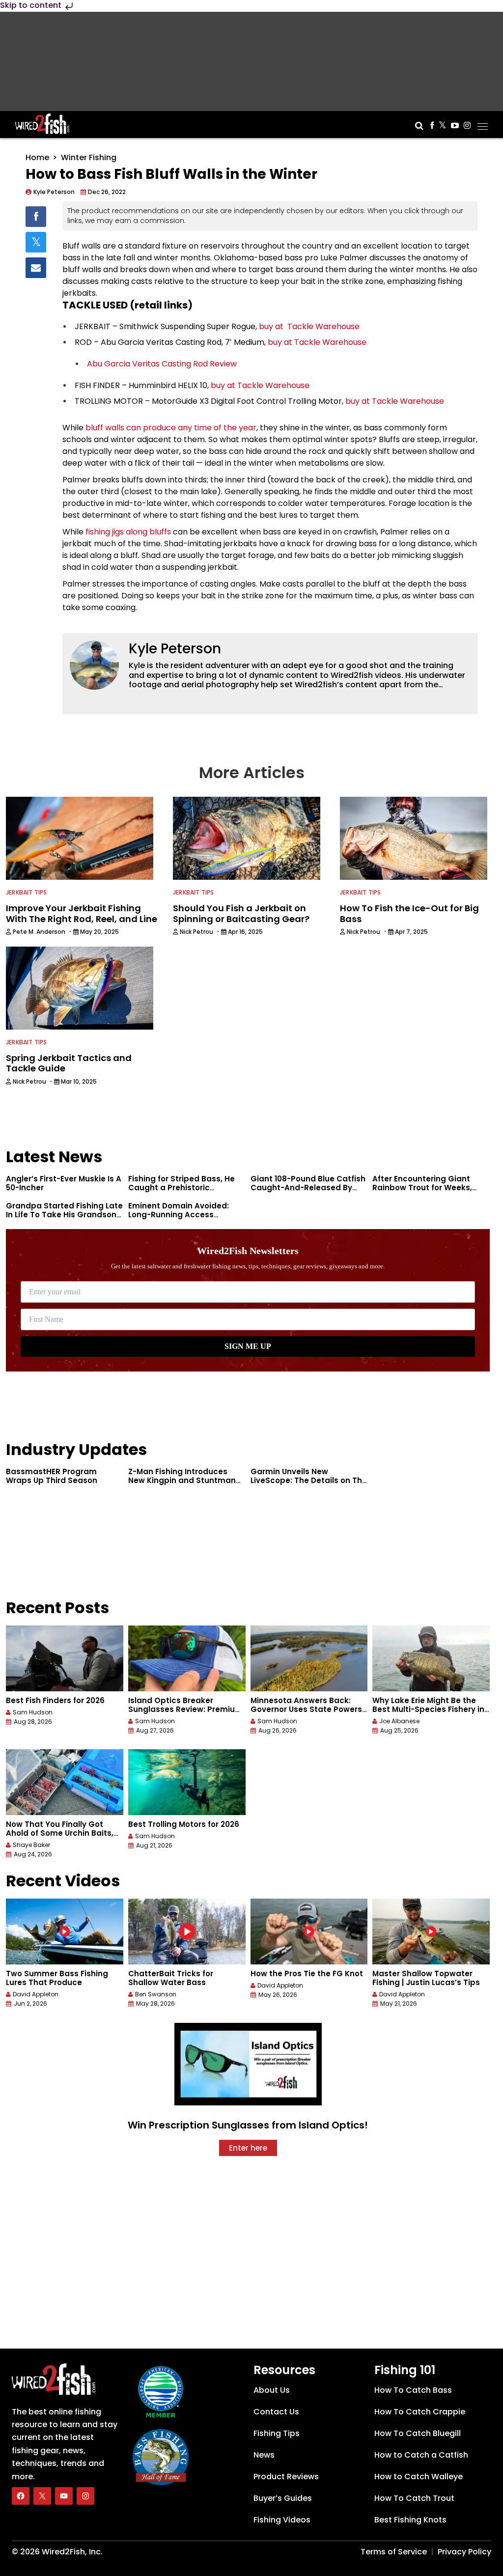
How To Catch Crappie (420, 2412)
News (264, 2455)
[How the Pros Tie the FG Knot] (309, 1932)
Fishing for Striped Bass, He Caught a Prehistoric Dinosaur (182, 1188)
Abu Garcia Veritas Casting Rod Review (162, 364)
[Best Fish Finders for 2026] (65, 1658)
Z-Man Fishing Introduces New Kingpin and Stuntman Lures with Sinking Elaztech (182, 1480)
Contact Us (276, 2412)
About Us (272, 2390)
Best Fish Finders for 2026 (55, 1700)
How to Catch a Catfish (421, 2455)
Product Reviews (286, 2477)
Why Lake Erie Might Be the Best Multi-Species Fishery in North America (428, 1709)
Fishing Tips (277, 2433)
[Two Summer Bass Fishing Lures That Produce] (65, 1932)
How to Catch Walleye (419, 2477)
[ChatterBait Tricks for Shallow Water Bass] (187, 1932)
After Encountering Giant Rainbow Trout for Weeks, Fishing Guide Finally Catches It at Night (430, 1192)
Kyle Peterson (175, 649)
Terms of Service (394, 2552)
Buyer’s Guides (283, 2498)
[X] (42, 2496)
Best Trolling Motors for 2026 (184, 1824)
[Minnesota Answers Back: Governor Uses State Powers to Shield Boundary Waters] (309, 1658)
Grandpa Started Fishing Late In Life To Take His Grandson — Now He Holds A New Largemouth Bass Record (64, 1219)
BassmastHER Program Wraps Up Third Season (52, 1476)
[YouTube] (64, 2496)
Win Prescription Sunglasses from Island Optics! (248, 2125)
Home (37, 157)
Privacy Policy (464, 2552)
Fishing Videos (282, 2520)
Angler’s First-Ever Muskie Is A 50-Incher (64, 1183)
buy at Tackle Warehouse (309, 326)
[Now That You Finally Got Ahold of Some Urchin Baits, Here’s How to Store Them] (65, 1782)
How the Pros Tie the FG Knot (307, 1974)
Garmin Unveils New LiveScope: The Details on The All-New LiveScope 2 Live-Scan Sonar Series (309, 1485)
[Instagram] (85, 2496)
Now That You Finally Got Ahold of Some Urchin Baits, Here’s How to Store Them (60, 1833)
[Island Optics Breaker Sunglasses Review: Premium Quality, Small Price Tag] (187, 1658)
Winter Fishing (89, 157)
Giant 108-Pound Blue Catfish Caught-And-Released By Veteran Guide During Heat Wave (308, 1192)
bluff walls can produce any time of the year (171, 428)
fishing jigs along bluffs (128, 532)
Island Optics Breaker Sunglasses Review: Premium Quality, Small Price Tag (185, 1709)
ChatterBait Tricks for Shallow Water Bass (171, 1978)
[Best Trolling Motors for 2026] (187, 1782)
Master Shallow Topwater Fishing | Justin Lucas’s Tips (426, 1978)
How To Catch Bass (413, 2390)
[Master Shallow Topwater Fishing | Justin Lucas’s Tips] (431, 1932)
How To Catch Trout (414, 2498)
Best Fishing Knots (410, 2520)
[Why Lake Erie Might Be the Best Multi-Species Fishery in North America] (431, 1658)
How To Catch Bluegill (418, 2433)
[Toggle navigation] (483, 123)
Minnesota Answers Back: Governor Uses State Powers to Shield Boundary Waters (306, 1709)
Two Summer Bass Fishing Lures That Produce (57, 1978)
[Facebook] (21, 2496)
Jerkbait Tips (27, 892)
